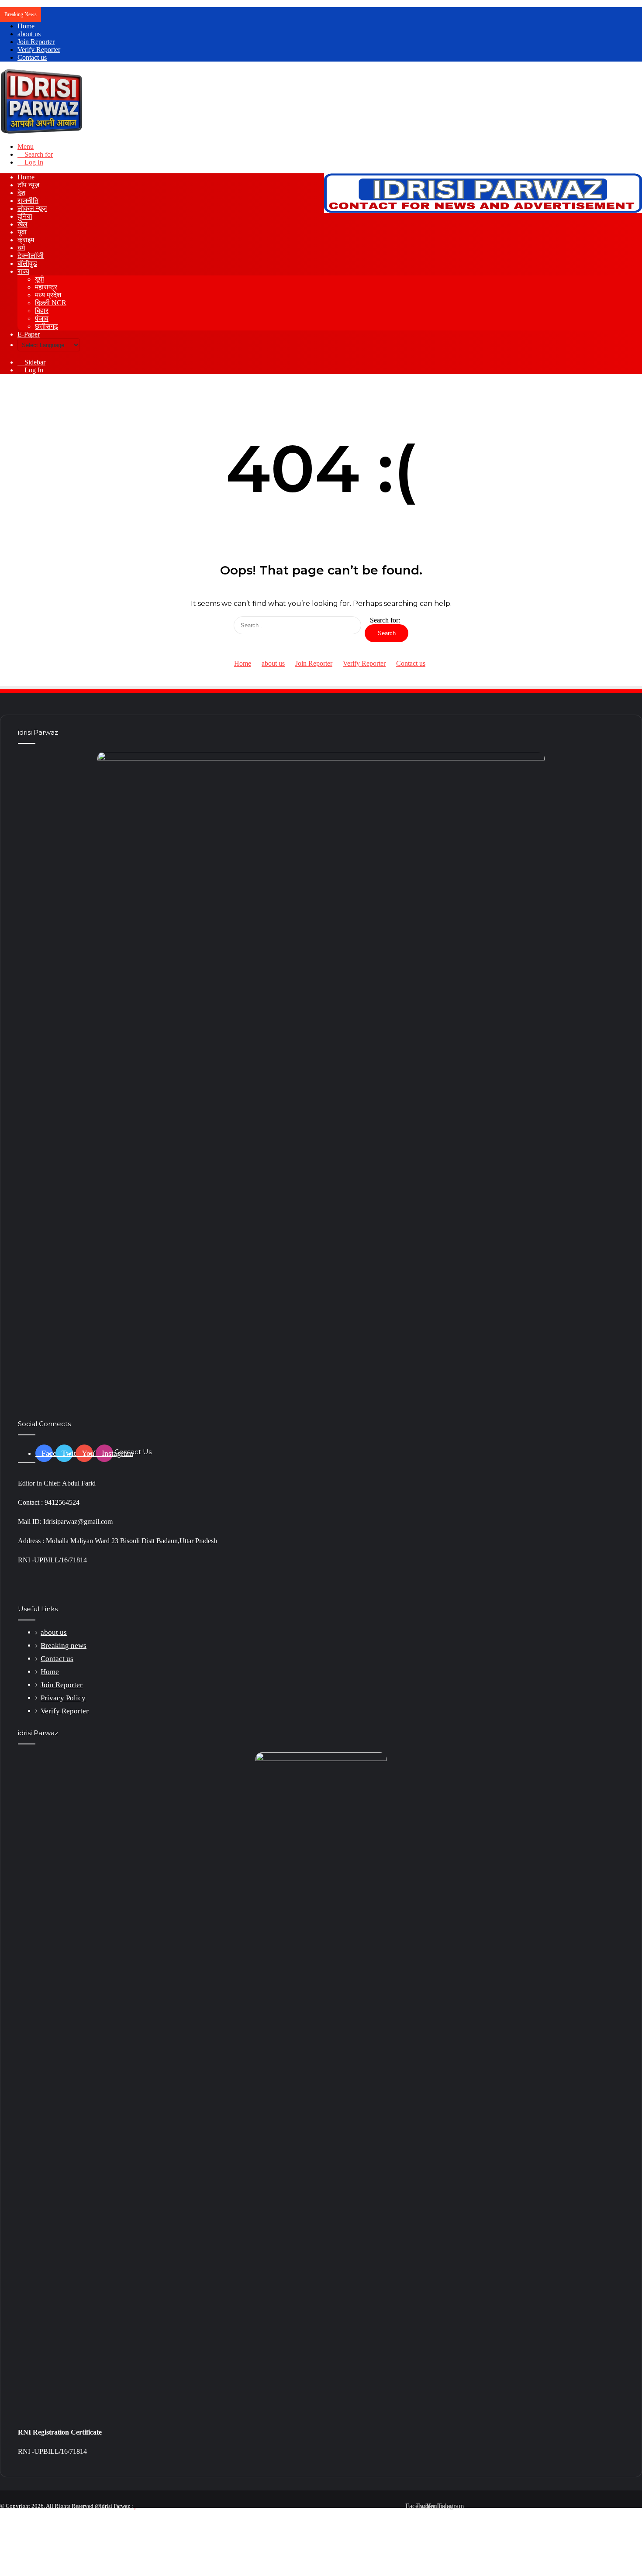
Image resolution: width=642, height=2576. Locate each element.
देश (21, 193)
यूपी (40, 279)
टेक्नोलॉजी (31, 256)
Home (26, 26)
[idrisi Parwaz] (42, 132)
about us (29, 34)
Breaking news (64, 1646)
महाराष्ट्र (46, 287)
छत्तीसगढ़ (47, 326)
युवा (22, 232)
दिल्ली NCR (51, 303)
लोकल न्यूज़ (32, 208)
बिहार (42, 311)
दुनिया (25, 216)
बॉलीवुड (27, 263)
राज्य (23, 271)
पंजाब (42, 318)
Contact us (32, 57)
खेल (22, 224)
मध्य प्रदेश (48, 295)
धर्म (21, 248)
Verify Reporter (39, 50)
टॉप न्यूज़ (28, 185)
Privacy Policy (63, 1698)
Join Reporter (36, 42)
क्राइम (26, 240)
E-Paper (29, 334)
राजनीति (28, 201)
